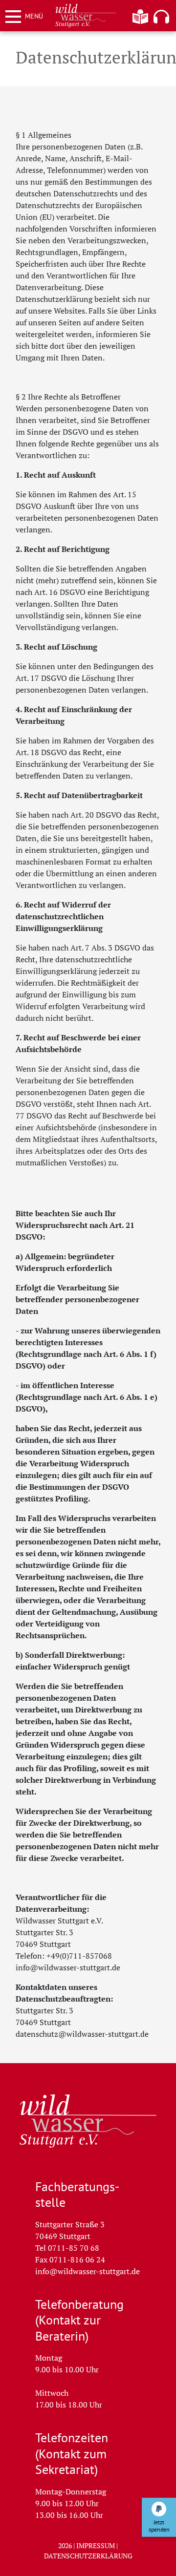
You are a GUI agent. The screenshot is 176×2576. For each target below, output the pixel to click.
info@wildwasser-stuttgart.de (88, 2271)
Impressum (96, 2545)
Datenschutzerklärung (88, 2555)
